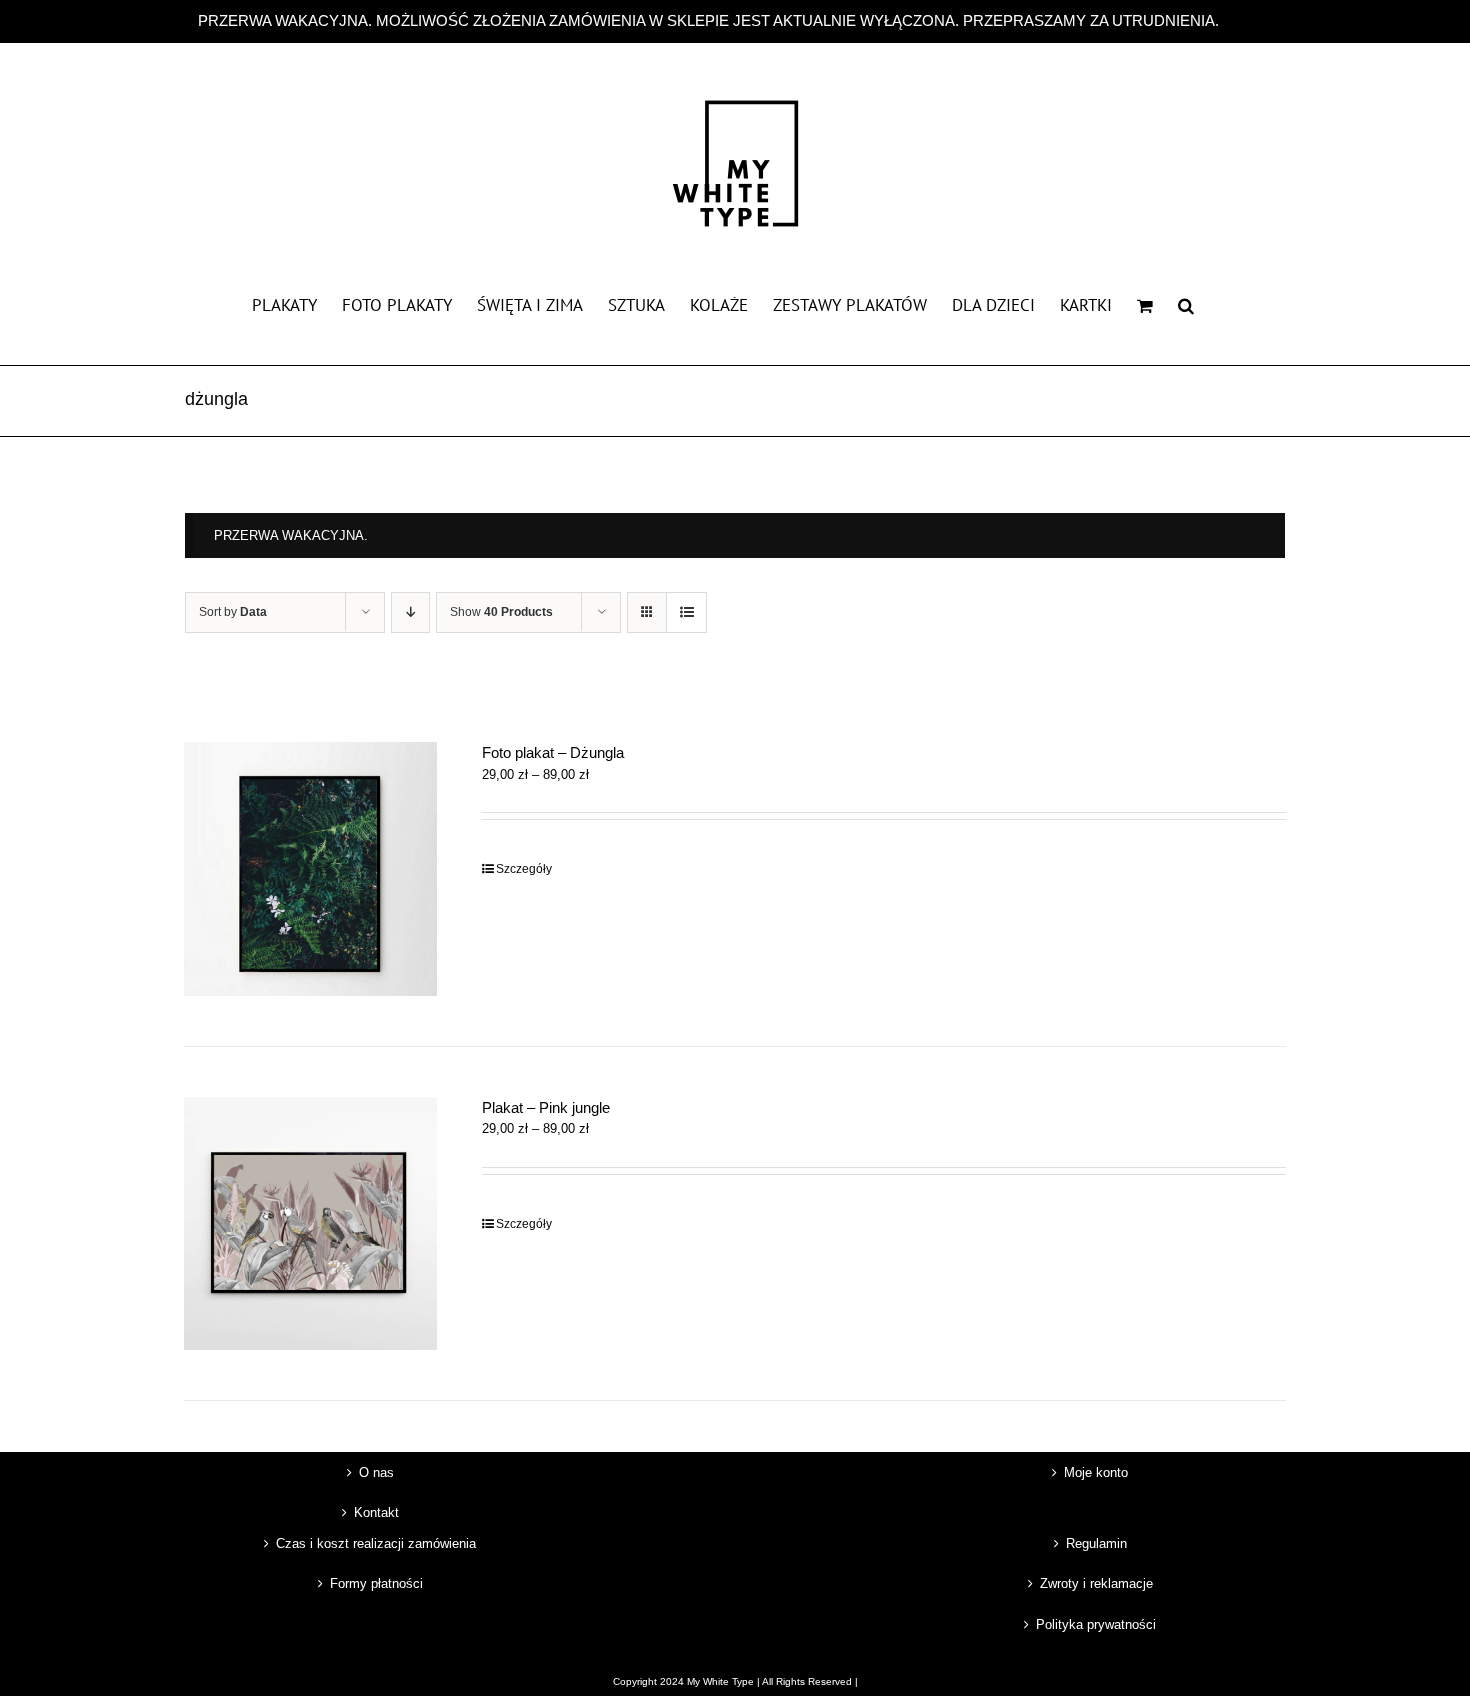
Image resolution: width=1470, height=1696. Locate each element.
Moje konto (1096, 1472)
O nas (376, 1472)
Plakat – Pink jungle (546, 1107)
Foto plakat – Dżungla (553, 752)
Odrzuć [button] (1247, 20)
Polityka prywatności (1096, 1624)
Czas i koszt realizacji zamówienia (376, 1543)
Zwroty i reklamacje (1096, 1583)
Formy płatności (376, 1583)
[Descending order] (410, 612)
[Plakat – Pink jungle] (310, 1223)
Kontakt (376, 1512)
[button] (1186, 304)
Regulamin (1096, 1543)
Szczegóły (524, 869)
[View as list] (686, 612)
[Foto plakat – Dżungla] (310, 868)
